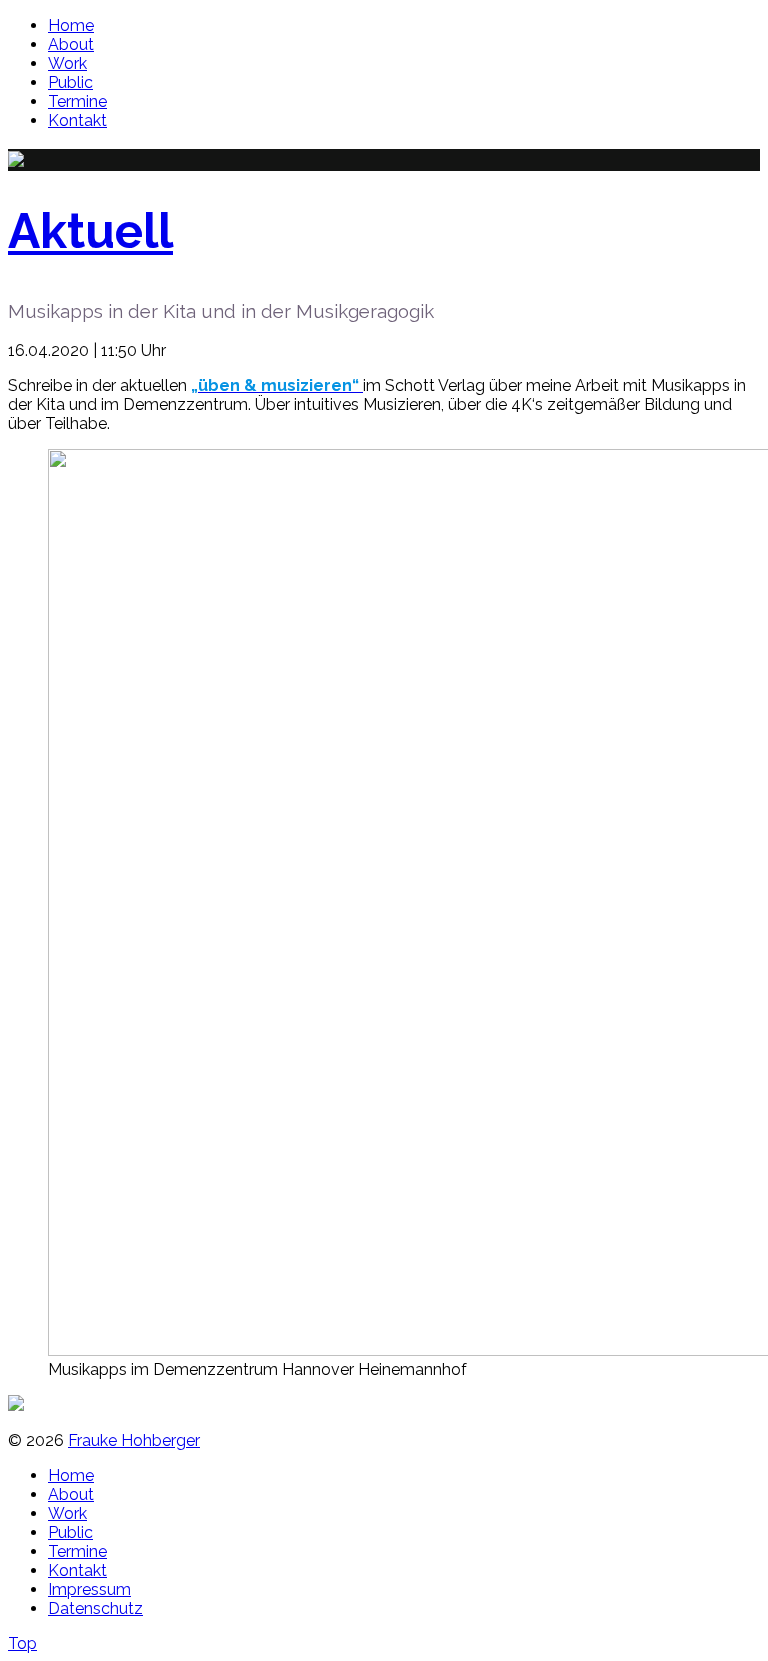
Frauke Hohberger (134, 1440)
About (71, 44)
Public (70, 82)
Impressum (89, 1589)
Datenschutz (95, 1608)
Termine (77, 101)
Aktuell (90, 231)
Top (22, 1643)
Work (67, 63)
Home (71, 25)
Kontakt (77, 120)
